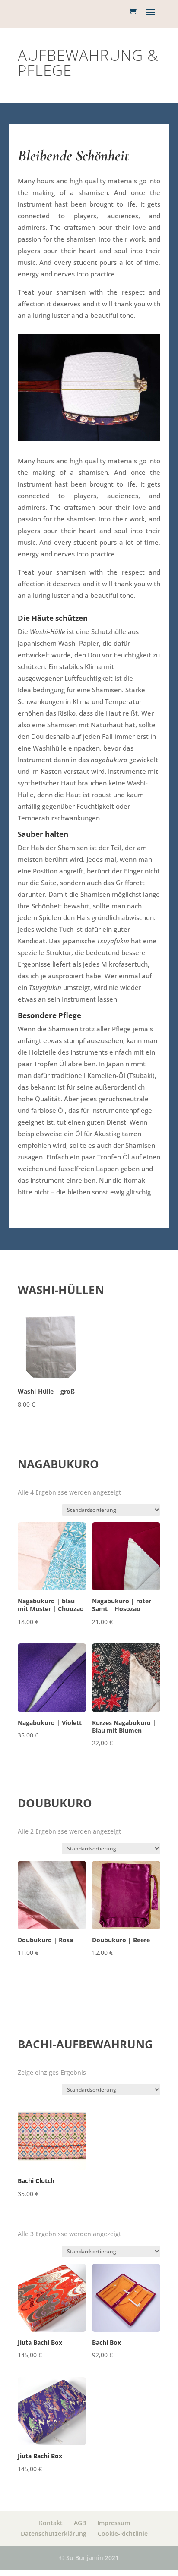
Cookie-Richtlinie (123, 2534)
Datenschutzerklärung (54, 2534)
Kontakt (51, 2523)
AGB (80, 2523)
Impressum (114, 2523)
